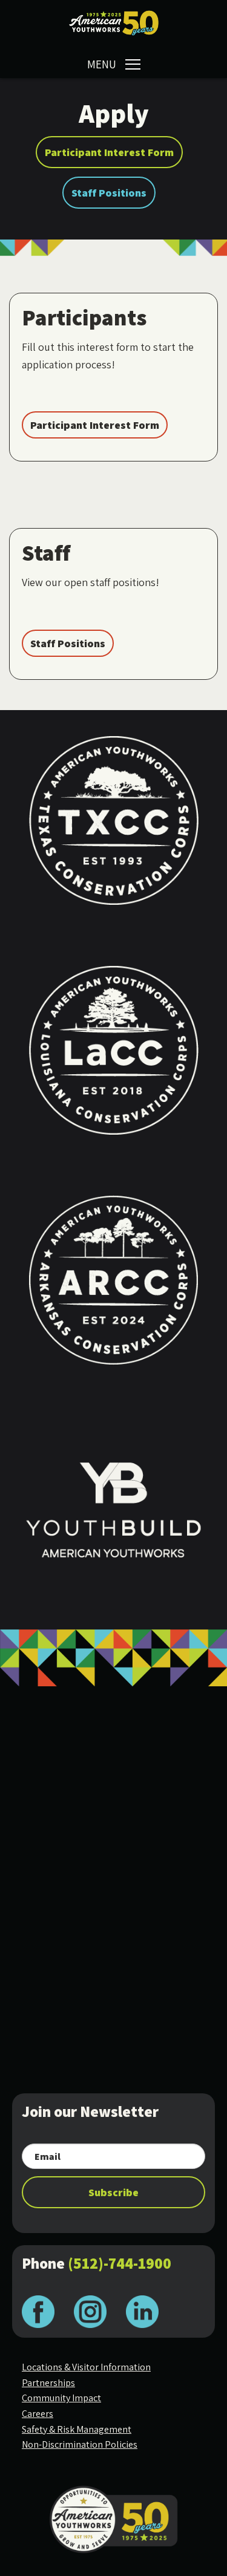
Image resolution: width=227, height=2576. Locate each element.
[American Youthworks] (114, 23)
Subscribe (113, 2192)
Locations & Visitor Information (86, 2367)
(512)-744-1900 (120, 2263)
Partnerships (48, 2383)
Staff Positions (109, 193)
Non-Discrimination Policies (80, 2444)
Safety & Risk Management (77, 2429)
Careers (38, 2414)
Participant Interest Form (109, 152)
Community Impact (61, 2398)
